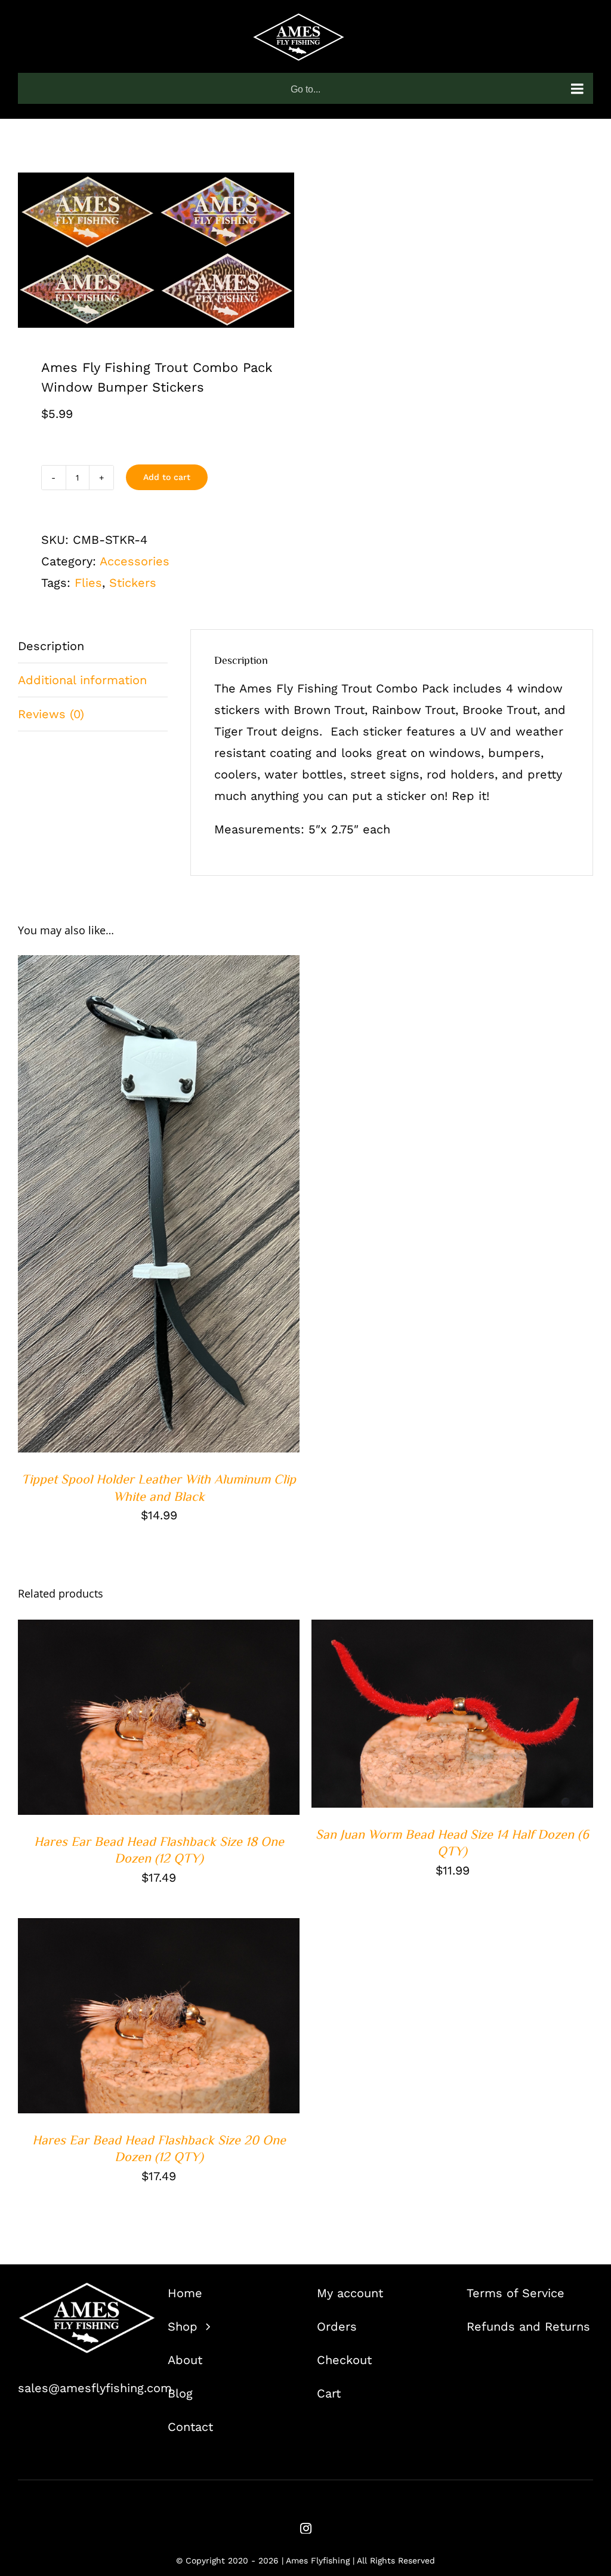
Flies (88, 583)
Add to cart (167, 477)
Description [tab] (51, 646)
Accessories (135, 561)
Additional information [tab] (82, 680)
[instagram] (306, 2528)
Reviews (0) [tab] (51, 714)
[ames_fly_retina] (87, 2288)
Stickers (133, 583)
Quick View (197, 1207)
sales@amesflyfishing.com (95, 2388)
